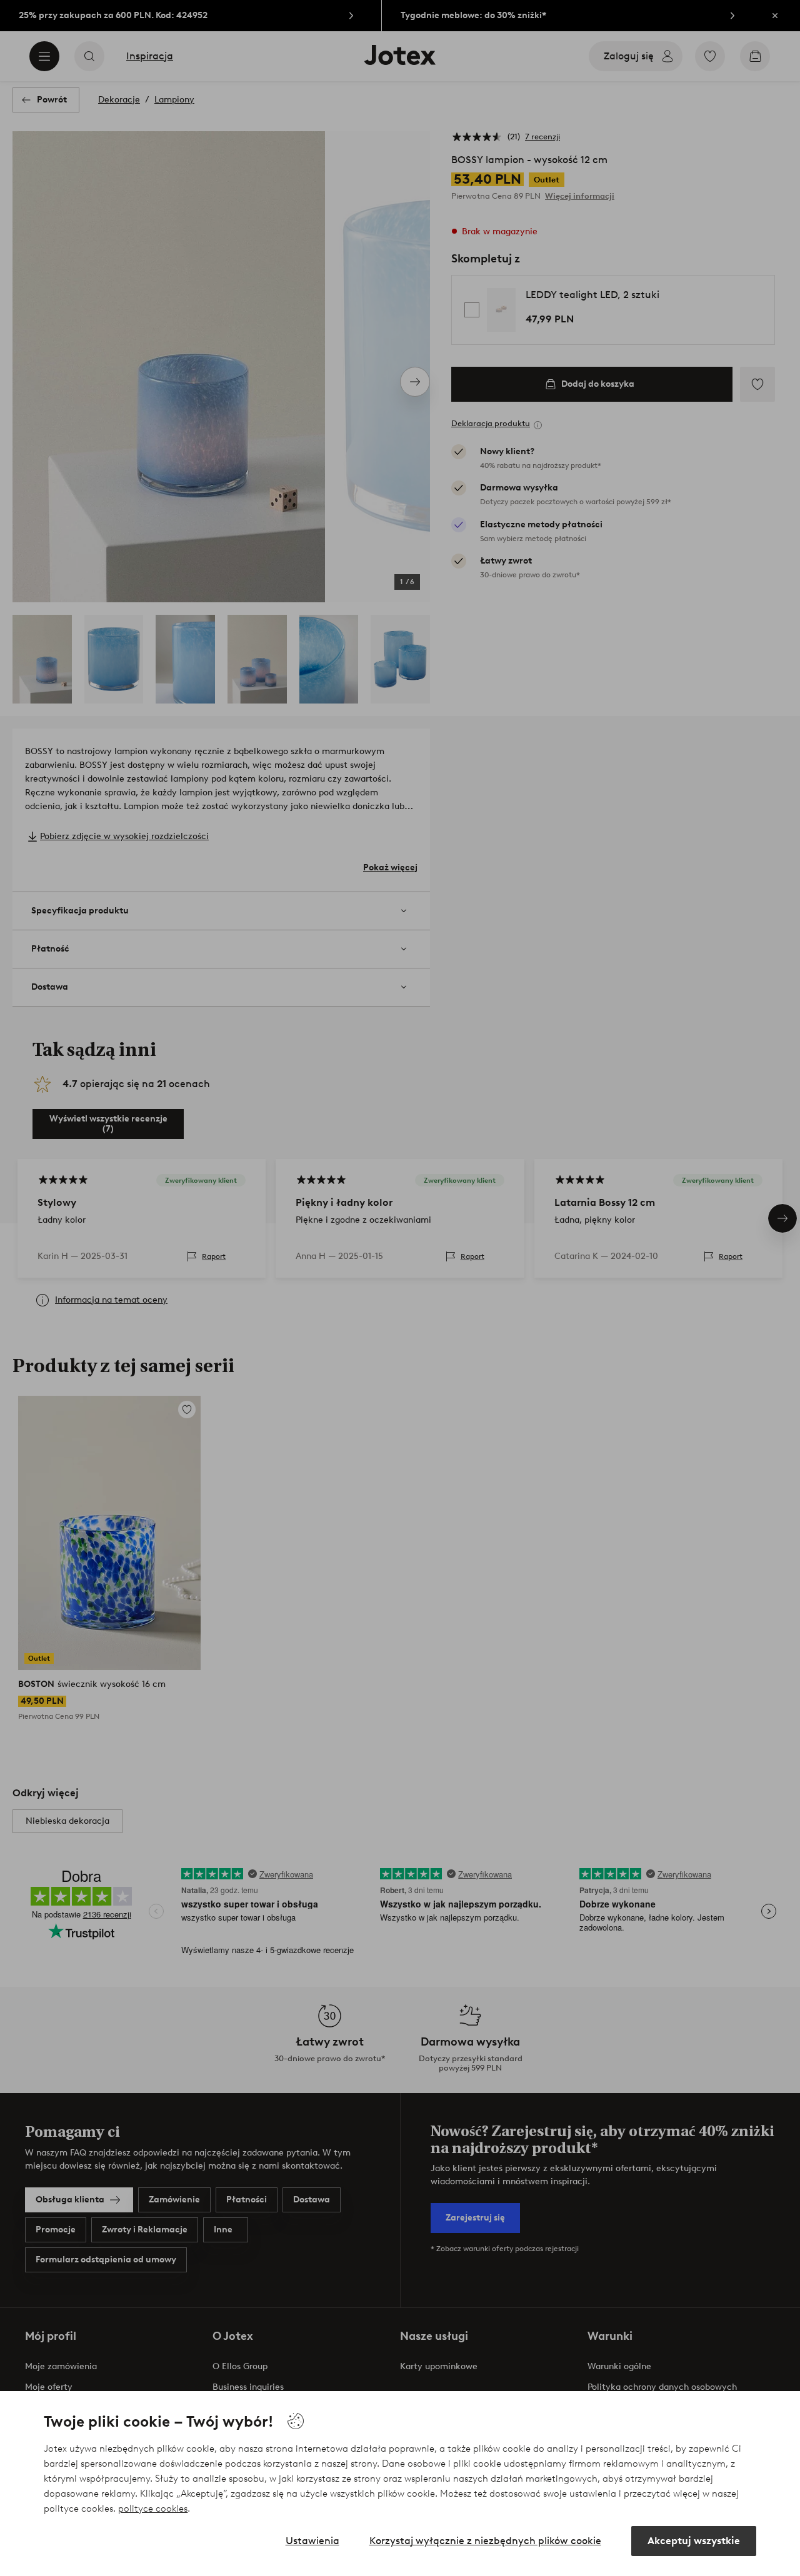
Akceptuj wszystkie (694, 2541)
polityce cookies (153, 2509)
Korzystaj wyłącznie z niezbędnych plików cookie (485, 2541)
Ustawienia (312, 2541)
